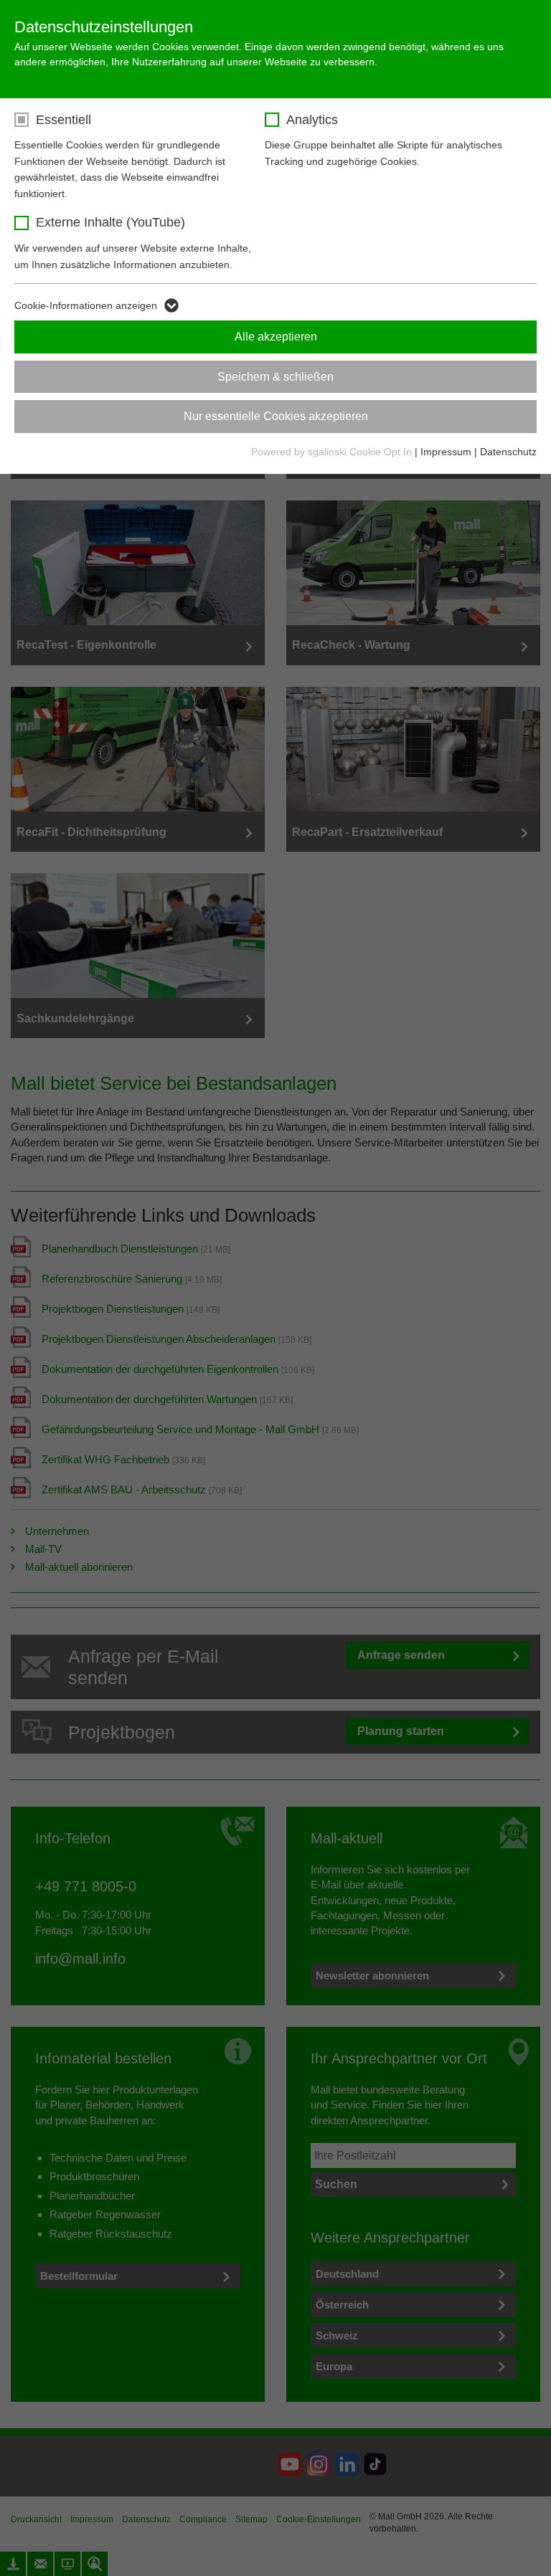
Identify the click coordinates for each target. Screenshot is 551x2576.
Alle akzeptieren (276, 337)
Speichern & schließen (275, 377)
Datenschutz (508, 452)
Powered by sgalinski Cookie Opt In (333, 452)
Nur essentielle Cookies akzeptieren (276, 416)
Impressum (446, 452)
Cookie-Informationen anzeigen (86, 305)
